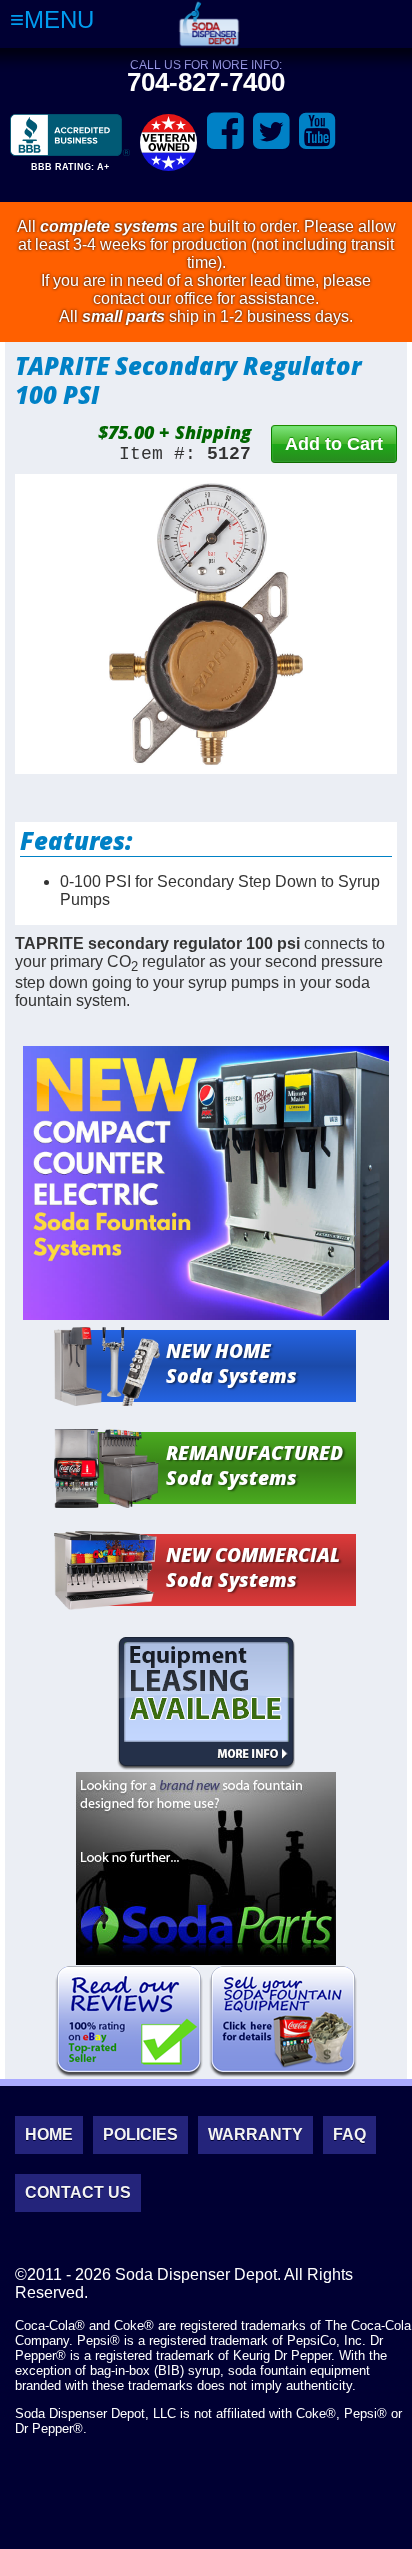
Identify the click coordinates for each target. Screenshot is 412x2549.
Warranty (255, 2134)
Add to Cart (334, 444)
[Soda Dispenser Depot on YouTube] (317, 131)
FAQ (349, 2134)
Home (49, 2134)
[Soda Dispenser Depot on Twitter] (271, 131)
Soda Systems (231, 1363)
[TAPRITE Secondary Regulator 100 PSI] (206, 624)
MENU (59, 19)
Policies (140, 2134)
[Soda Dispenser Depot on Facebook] (225, 131)
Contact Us (78, 2192)
